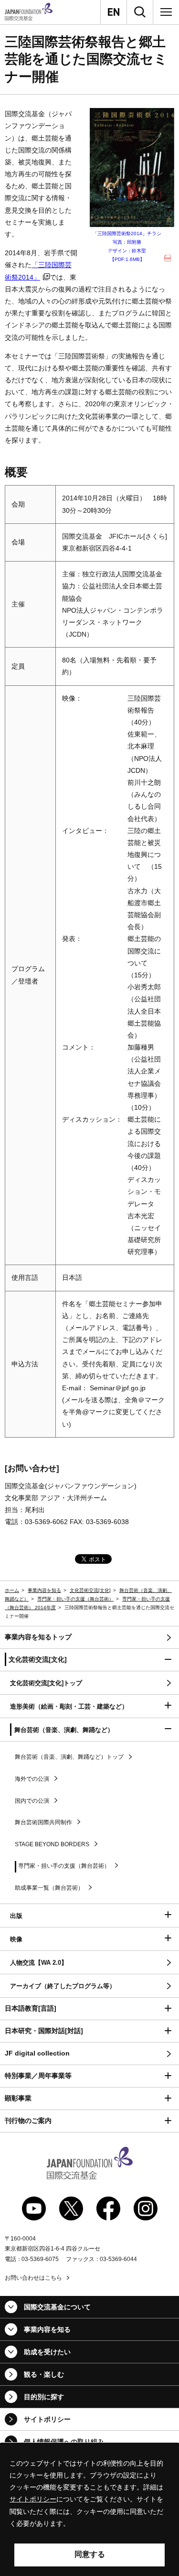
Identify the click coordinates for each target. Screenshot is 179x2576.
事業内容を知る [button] (47, 2329)
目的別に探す (44, 2397)
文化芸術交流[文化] (90, 1590)
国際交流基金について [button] (57, 2307)
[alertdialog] (89, 2510)
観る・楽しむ (44, 2374)
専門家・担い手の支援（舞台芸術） (75, 1599)
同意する (90, 2554)
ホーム (12, 1590)
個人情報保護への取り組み (64, 2442)
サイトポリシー (47, 2419)
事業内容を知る (44, 1590)
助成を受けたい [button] (47, 2352)
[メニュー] (166, 12)
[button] (89, 1660)
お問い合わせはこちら (33, 2278)
